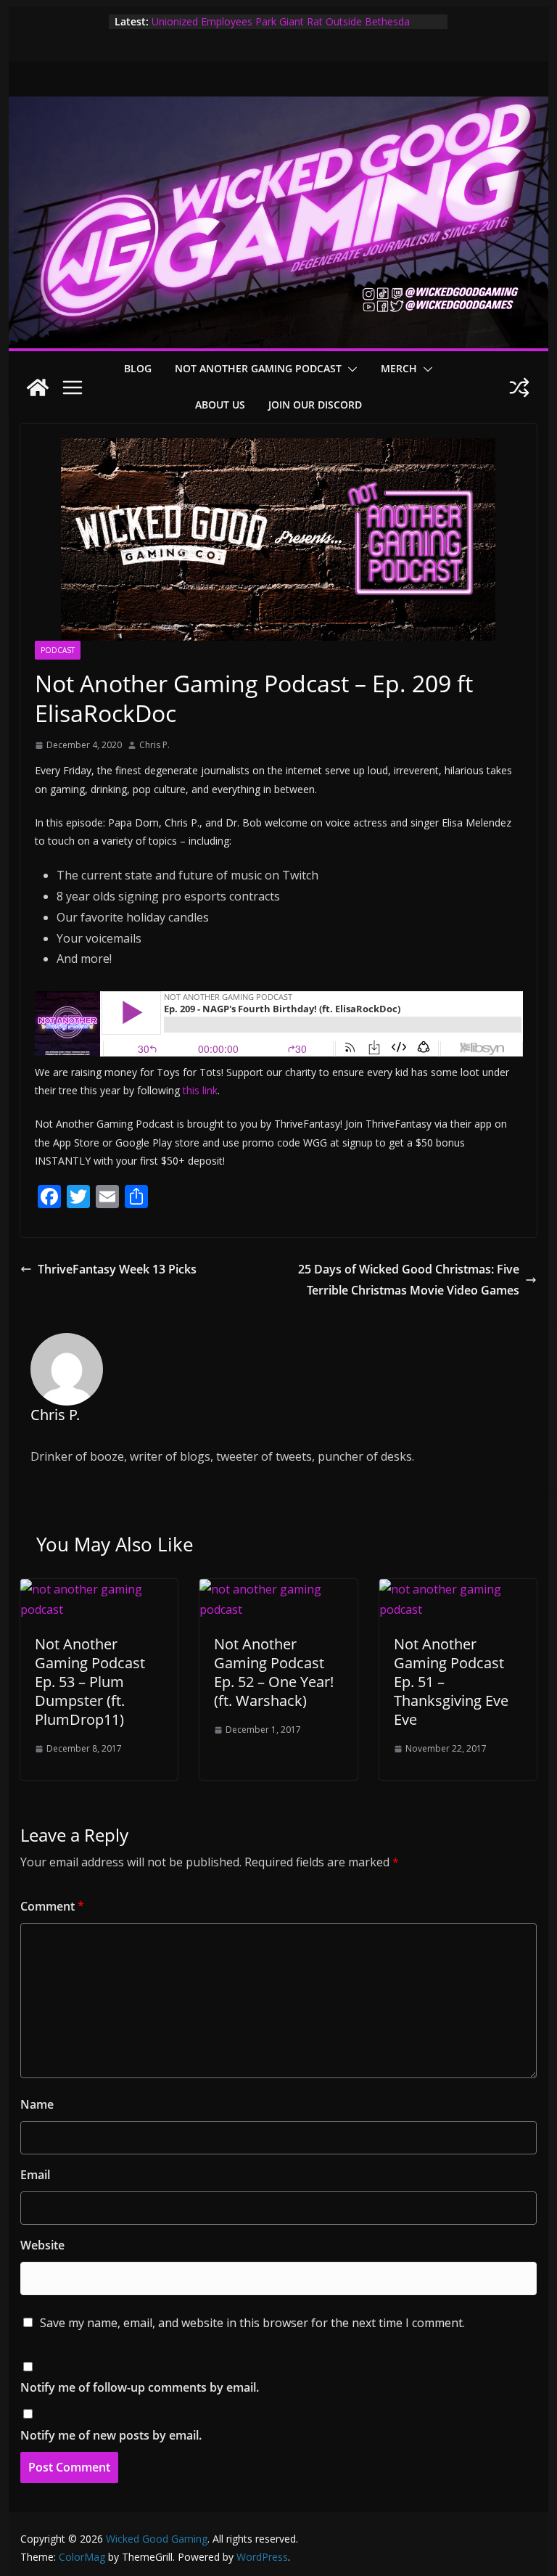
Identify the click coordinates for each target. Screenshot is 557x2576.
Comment (52, 1906)
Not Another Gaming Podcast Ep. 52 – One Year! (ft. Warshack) (274, 1672)
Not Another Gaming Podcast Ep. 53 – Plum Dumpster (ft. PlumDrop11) (90, 1682)
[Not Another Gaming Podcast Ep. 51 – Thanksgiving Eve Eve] (458, 1589)
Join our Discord (315, 405)
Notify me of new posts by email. (111, 2435)
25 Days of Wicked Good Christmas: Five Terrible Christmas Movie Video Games (409, 1280)
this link (200, 1090)
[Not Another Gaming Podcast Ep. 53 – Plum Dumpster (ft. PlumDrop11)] (99, 1589)
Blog (138, 368)
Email (35, 2175)
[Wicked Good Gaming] (279, 107)
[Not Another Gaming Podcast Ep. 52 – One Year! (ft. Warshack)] (278, 1589)
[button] (350, 369)
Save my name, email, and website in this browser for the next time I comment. (252, 2323)
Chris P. (154, 745)
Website (42, 2245)
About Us (220, 405)
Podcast (58, 650)
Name (37, 2104)
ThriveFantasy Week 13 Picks (117, 1269)
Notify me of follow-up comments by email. (140, 2387)
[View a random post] (519, 387)
